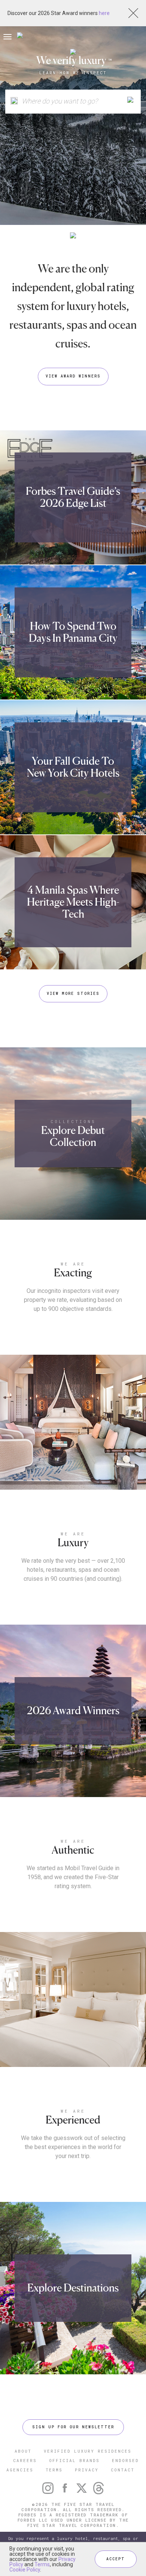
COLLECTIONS (73, 1121)
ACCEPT (116, 2559)
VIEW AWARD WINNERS (73, 376)
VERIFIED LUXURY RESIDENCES (88, 2451)
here (104, 13)
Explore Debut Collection (73, 1136)
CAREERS (25, 2460)
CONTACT (123, 2470)
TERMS (54, 2470)
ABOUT (23, 2451)
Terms (42, 2564)
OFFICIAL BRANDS (74, 2460)
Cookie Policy (25, 2570)
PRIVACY (87, 2470)
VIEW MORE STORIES (73, 994)
